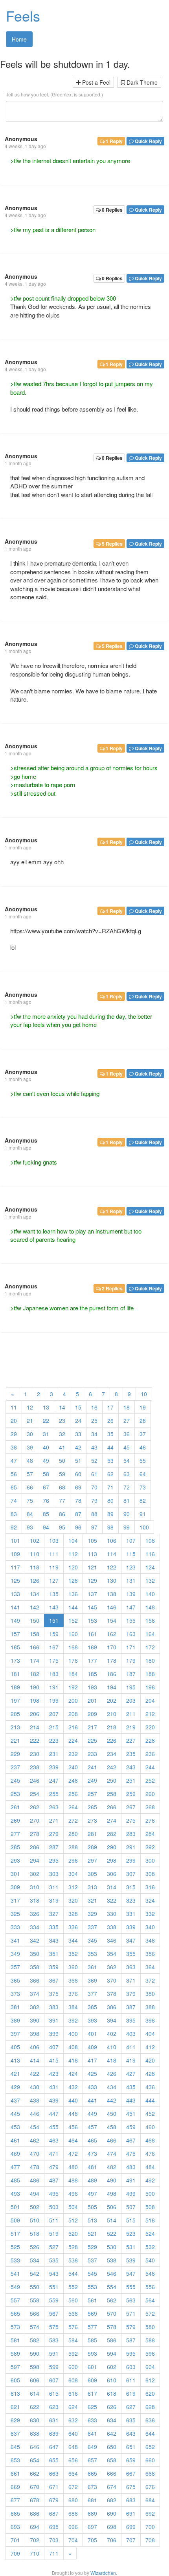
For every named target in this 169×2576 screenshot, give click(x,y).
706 (112, 2540)
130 (112, 1580)
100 (144, 1527)
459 (131, 2127)
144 (73, 1607)
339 (131, 1927)
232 (73, 1754)
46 (143, 1447)
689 (92, 2513)
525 (15, 2247)
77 (62, 1500)
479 (54, 2167)
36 (127, 1434)
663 (54, 2473)
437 (15, 2100)
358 (35, 1967)
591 (54, 2353)
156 (150, 1620)
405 (15, 2047)
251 (131, 1780)
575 (54, 2327)
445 (15, 2113)
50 (62, 1460)
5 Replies (112, 544)
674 (112, 2487)
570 (112, 2313)
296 (73, 1860)
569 (92, 2313)
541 (15, 2273)
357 (15, 1967)
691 (131, 2513)
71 (110, 1487)
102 (35, 1540)
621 (15, 2407)
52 (94, 1460)
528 (73, 2247)
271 (54, 1820)
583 (54, 2340)
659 (131, 2460)
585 (92, 2340)
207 (54, 1714)
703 (54, 2540)
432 (73, 2087)
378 (112, 1994)
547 (131, 2273)
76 (46, 1500)
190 (35, 1687)
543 (54, 2273)
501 (15, 2207)
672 (73, 2487)
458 (112, 2127)
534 (35, 2260)
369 (92, 1980)
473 (92, 2153)
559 (54, 2300)
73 (143, 1487)
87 (78, 1514)
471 (54, 2153)
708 (150, 2540)
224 (73, 1740)
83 (14, 1514)
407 (54, 2047)
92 (14, 1527)
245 (15, 1780)
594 (112, 2353)
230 (35, 1754)
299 (131, 1860)
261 (15, 1807)
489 (92, 2180)
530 (112, 2247)
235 (131, 1754)
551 (54, 2287)
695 (54, 2527)
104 (73, 1540)
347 (131, 1940)
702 (35, 2540)
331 (131, 1914)
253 (15, 1794)
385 (92, 2007)
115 (131, 1554)
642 (112, 2433)
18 (127, 1407)
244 (150, 1767)
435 (131, 2087)
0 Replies (112, 210)
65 (14, 1487)
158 (35, 1634)
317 (15, 1900)
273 (92, 1820)
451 (131, 2113)
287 (54, 1847)
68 (62, 1487)
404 (150, 2034)
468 (150, 2140)
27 (127, 1420)
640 (73, 2433)
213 (15, 1727)
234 (112, 1754)
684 (150, 2500)
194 (112, 1687)
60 (78, 1474)
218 (112, 1727)
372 (150, 1980)
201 (92, 1700)
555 (131, 2287)
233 (92, 1754)
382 (35, 2007)
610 (112, 2380)
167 (54, 1647)
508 (150, 2207)
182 (35, 1674)
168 (73, 1647)
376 (73, 1994)
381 (15, 2007)
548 (150, 2273)
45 (127, 1447)
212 (150, 1714)
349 (15, 1954)
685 (15, 2513)
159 (54, 1634)
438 (35, 2100)
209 (92, 1714)
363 (131, 1967)
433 (92, 2087)
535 (54, 2260)
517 (15, 2233)
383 (54, 2007)
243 (131, 1767)
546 (112, 2273)
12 (30, 1407)
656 (73, 2460)
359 (54, 1967)
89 (110, 1514)
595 (131, 2353)
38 (14, 1447)
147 (131, 1607)
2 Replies (112, 1288)
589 (15, 2353)
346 (112, 1940)
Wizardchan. (104, 2573)
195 (131, 1687)
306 (112, 1874)
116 (150, 1554)
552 (73, 2287)
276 (150, 1820)
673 (92, 2487)
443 (131, 2100)
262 (35, 1807)
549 (15, 2287)
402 (112, 2034)
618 (112, 2393)
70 (94, 1487)
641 (92, 2433)
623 (54, 2407)
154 (112, 1620)
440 (73, 2100)
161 (92, 1634)
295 (54, 1860)
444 (150, 2100)
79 (94, 1500)
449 (92, 2113)
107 (131, 1540)
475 (131, 2153)
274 (112, 1820)
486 (35, 2180)
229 (15, 1754)
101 (15, 1540)
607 (54, 2380)
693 (15, 2527)
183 (54, 1674)
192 (73, 1687)
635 (131, 2420)
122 (112, 1567)
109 (15, 1554)
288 (73, 1847)
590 (35, 2353)
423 (54, 2073)
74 (14, 1500)
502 (35, 2207)
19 (143, 1407)
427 (131, 2073)
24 (78, 1420)
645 (15, 2447)
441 (92, 2100)
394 (112, 2020)
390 (35, 2020)
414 (35, 2060)
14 (62, 1407)
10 (144, 1394)
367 (54, 1980)
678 (35, 2500)
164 (150, 1634)
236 (150, 1754)
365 (15, 1980)
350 (35, 1954)
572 (150, 2313)
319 (54, 1900)
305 (92, 1874)
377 (92, 1994)
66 (30, 1487)
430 (35, 2087)
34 (94, 1434)
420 (150, 2060)
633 (92, 2420)
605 (15, 2380)
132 (150, 1580)
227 (131, 1740)
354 (112, 1954)
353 (92, 1954)
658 (112, 2460)
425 (92, 2073)
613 (15, 2393)
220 (150, 1727)
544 (73, 2273)
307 (131, 1874)
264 (73, 1807)
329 (92, 1914)
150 (35, 1620)
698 (112, 2527)
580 (150, 2327)
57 (30, 1474)
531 (131, 2247)
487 (54, 2180)
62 (110, 1474)
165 (15, 1647)
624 (73, 2407)
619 (131, 2393)
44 (110, 1447)
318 (35, 1900)
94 (46, 1527)
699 (131, 2527)
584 (73, 2340)
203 (131, 1700)
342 (35, 1940)
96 (78, 1527)
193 (92, 1687)
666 (112, 2473)
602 (112, 2367)
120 (73, 1567)
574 (35, 2327)
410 (112, 2047)
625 (92, 2407)
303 (54, 1874)
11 (14, 1407)
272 (73, 1820)
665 (92, 2473)
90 (127, 1514)
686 (35, 2513)
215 (54, 1727)
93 (30, 1527)
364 (150, 1967)
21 (30, 1420)
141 (15, 1607)
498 (112, 2193)
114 (112, 1554)
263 (54, 1807)
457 (92, 2127)
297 (92, 1860)
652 (150, 2447)
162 (112, 1634)
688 (73, 2513)
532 (150, 2247)
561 (92, 2300)
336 (73, 1927)
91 (143, 1514)
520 (73, 2233)
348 (150, 1940)
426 (112, 2073)
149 (15, 1620)
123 (131, 1567)
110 (35, 1554)
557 (15, 2300)
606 (35, 2380)
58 (46, 1474)
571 (131, 2313)
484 (150, 2167)
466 (112, 2140)
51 (78, 1460)
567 (54, 2313)
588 (150, 2340)
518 (35, 2233)
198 (35, 1700)
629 (15, 2420)
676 (150, 2487)
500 (150, 2193)
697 (92, 2527)
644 (150, 2433)
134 (35, 1594)
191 (54, 1687)
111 (54, 1554)
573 (15, 2327)
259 (131, 1794)
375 (54, 1994)
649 (92, 2447)
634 (112, 2420)
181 (15, 1674)
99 (127, 1527)
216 (73, 1727)
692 (150, 2513)
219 (131, 1727)
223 (54, 1740)
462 (35, 2140)
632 (73, 2420)
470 (35, 2153)
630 (35, 2420)
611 (131, 2380)
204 (150, 1700)
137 (92, 1594)
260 (150, 1794)
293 (15, 1860)
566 (35, 2313)
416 (73, 2060)
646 (35, 2447)
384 (73, 2007)
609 (92, 2380)
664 (73, 2473)
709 (15, 2553)
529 (92, 2247)
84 (30, 1514)
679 (54, 2500)
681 (92, 2500)
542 (35, 2273)
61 (94, 1474)
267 (131, 1807)
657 (92, 2460)
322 (112, 1900)
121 (92, 1567)
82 (143, 1500)
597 (15, 2367)
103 (54, 1540)
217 (92, 1727)
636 (150, 2420)
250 (112, 1780)
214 (35, 1727)
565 (15, 2313)
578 (112, 2327)
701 (15, 2540)
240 (73, 1767)
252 (150, 1780)
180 (150, 1660)
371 (131, 1980)
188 (150, 1674)
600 (73, 2367)
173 (15, 1660)
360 (73, 1967)
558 (35, 2300)
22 (46, 1420)
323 (131, 1900)
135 (54, 1594)
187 (131, 1674)
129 (92, 1580)
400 (73, 2034)
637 (15, 2433)
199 (54, 1700)
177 (92, 1660)
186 (112, 1674)
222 (35, 1740)
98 (110, 1527)
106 (112, 1540)
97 (94, 1527)
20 (14, 1420)
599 (54, 2367)
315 (131, 1887)
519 (54, 2233)
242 (112, 1767)
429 (15, 2087)
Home (19, 39)
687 (54, 2513)
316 (150, 1887)
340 (150, 1927)
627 (131, 2407)
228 (150, 1740)
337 (92, 1927)
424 (73, 2073)
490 (112, 2180)
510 (35, 2220)
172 (150, 1647)
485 (15, 2180)
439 (54, 2100)
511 (54, 2220)
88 (94, 1514)
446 (35, 2113)
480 (73, 2167)
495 (54, 2193)
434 (112, 2087)
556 (150, 2287)
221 (15, 1740)
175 (54, 1660)
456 (73, 2127)
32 (62, 1434)
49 (46, 1460)
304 (73, 1874)
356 (150, 1954)
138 (112, 1594)
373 (15, 1994)
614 (35, 2393)
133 (15, 1594)
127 (54, 1580)
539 (131, 2260)
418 (112, 2060)
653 (15, 2460)
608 (73, 2380)
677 (15, 2500)
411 (131, 2047)
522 (112, 2233)
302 (35, 1874)
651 (131, 2447)
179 (131, 1660)
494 (35, 2193)
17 (110, 1407)
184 (73, 1674)
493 (15, 2193)
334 (35, 1927)
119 (54, 1567)
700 (150, 2527)
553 (92, 2287)
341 (15, 1940)
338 (112, 1927)
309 (15, 1887)
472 (73, 2153)
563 (131, 2300)
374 (35, 1994)
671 (54, 2487)
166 (35, 1647)
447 (54, 2113)
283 (131, 1834)
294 (35, 1860)
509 (15, 2220)
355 (131, 1954)
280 (73, 1834)
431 (54, 2087)
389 (15, 2020)
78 (78, 1500)
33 (78, 1434)
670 (35, 2487)
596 (150, 2353)
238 (35, 1767)
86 (62, 1514)
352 (73, 1954)
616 (73, 2393)
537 (92, 2260)
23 (62, 1420)
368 (73, 1980)
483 (131, 2167)
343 (54, 1940)
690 (112, 2513)
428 (150, 2073)
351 (54, 1954)
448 (73, 2113)
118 (35, 1567)
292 (150, 1847)
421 (15, 2073)
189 (15, 1687)
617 (92, 2393)
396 (150, 2020)
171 (131, 1647)
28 (143, 1420)
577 (92, 2327)
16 (94, 1407)
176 (73, 1660)
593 (92, 2353)
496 (73, 2193)
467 (131, 2140)
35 (110, 1434)
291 (131, 1847)
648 (73, 2447)
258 (112, 1794)
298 (112, 1860)
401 (92, 2034)
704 (73, 2540)
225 (92, 1740)
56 (14, 1474)
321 (92, 1900)
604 (150, 2367)
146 (112, 1607)
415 (54, 2060)
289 (92, 1847)
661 (15, 2473)
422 (35, 2073)
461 (15, 2140)
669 (15, 2487)
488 (73, 2180)
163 (131, 1634)
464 (73, 2140)
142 (35, 1607)
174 (35, 1660)
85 (46, 1514)
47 (14, 1460)
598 (35, 2367)
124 (150, 1567)
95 (62, 1527)
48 (30, 1460)
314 (112, 1887)
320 (73, 1900)
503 (54, 2207)
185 (92, 1674)
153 (92, 1620)
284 (150, 1834)
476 (150, 2153)
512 (73, 2220)
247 (54, 1780)
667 (131, 2473)
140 (150, 1594)
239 (54, 1767)
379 (131, 1994)
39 (30, 1447)
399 (54, 2034)
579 (131, 2327)
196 (150, 1687)
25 (94, 1420)
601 (92, 2367)
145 (92, 1607)
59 (62, 1474)
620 (150, 2393)
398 (35, 2034)
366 (35, 1980)
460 (150, 2127)
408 (73, 2047)
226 (112, 1740)
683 (131, 2500)
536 (73, 2260)
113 (92, 1554)
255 (54, 1794)
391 (54, 2020)
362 (112, 1967)
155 (131, 1620)
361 (92, 1967)
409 (92, 2047)
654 (35, 2460)
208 (73, 1714)
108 (150, 1540)
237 (15, 1767)
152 (73, 1620)
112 (73, 1554)
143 (54, 1607)
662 (35, 2473)
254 (35, 1794)
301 (15, 1874)
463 (54, 2140)
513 (92, 2220)
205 (15, 1714)
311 (54, 1887)
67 (46, 1487)
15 (78, 1407)
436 (150, 2087)
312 (73, 1887)
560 (73, 2300)
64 (143, 1474)
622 (35, 2407)
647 (54, 2447)
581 (15, 2340)
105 (92, 1540)
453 (15, 2127)
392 (73, 2020)
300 (150, 1860)
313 (92, 1887)
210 (112, 1714)
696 (73, 2527)
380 (150, 1994)
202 (112, 1700)
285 (15, 1847)
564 (150, 2300)
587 (131, 2340)
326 (35, 1914)
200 (73, 1700)
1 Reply (114, 141)
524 (150, 2233)
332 (150, 1914)
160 (73, 1634)
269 (15, 1820)
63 (127, 1474)
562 (112, 2300)
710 (35, 2553)
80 (110, 1500)
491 (131, 2180)
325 (15, 1914)
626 (112, 2407)
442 (112, 2100)
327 (54, 1914)
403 (131, 2034)
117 (15, 1567)
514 (112, 2220)
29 (14, 1434)
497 (92, 2193)
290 (112, 1847)
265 (92, 1807)
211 (131, 1714)
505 (92, 2207)
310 (35, 1887)
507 (131, 2207)
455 (54, 2127)
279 (54, 1834)
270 (35, 1820)
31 (46, 1434)
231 (54, 1754)
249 (92, 1780)
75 (30, 1500)
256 (73, 1794)
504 (73, 2207)
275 (131, 1820)
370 (112, 1980)
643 (131, 2433)
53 (110, 1460)
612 (150, 2380)
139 (131, 1594)
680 (73, 2500)
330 (112, 1914)
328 (73, 1914)
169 (92, 1647)
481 (92, 2167)
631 (54, 2420)
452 (150, 2113)
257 (92, 1794)
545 (92, 2273)
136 (73, 1594)
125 (15, 1580)
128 (73, 1580)
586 (112, 2340)
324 (150, 1900)
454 (35, 2127)
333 (15, 1927)
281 (92, 1834)
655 (54, 2460)
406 (35, 2047)
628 (150, 2407)
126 (35, 1580)
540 (150, 2260)
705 (92, 2540)
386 (112, 2007)
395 (131, 2020)
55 (143, 1460)
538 (112, 2260)
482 (112, 2167)
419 (131, 2060)
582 (35, 2340)
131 (131, 1580)
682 (112, 2500)
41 (62, 1447)
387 (131, 2007)
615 (54, 2393)
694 (35, 2527)
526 (35, 2247)
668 (150, 2473)
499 (131, 2193)
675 (131, 2487)
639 (54, 2433)
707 (131, 2540)
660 (150, 2460)
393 (92, 2020)
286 (35, 1847)
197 (15, 1700)
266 (112, 1807)
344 (73, 1940)
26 (110, 1420)
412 (150, 2047)
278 (35, 1834)
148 (150, 1607)
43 (94, 1447)
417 (92, 2060)
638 (35, 2433)
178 (112, 1660)
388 (150, 2007)
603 (131, 2367)
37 (143, 1434)
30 (30, 1434)
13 (46, 1407)
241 (92, 1767)
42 (78, 1447)
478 (35, 2167)
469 (15, 2153)
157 (15, 1634)
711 (54, 2553)
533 (15, 2260)
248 (73, 1780)
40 (46, 1447)
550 (35, 2287)
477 (15, 2167)
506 (112, 2207)
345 (92, 1940)
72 (127, 1487)
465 (92, 2140)
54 (127, 1460)
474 (112, 2153)
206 (35, 1714)
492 (150, 2180)
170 (112, 1647)
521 (92, 2233)
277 (15, 1834)
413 (15, 2060)
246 (35, 1780)
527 (54, 2247)
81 (127, 1500)
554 (112, 2287)
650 (112, 2447)
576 (73, 2327)
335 (54, 1927)
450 (112, 2113)
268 (150, 1807)
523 (131, 2233)
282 (112, 1834)
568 (73, 2313)
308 (150, 1874)
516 (150, 2220)
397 (15, 2034)
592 (73, 2353)
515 (131, 2220)
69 (78, 1487)
